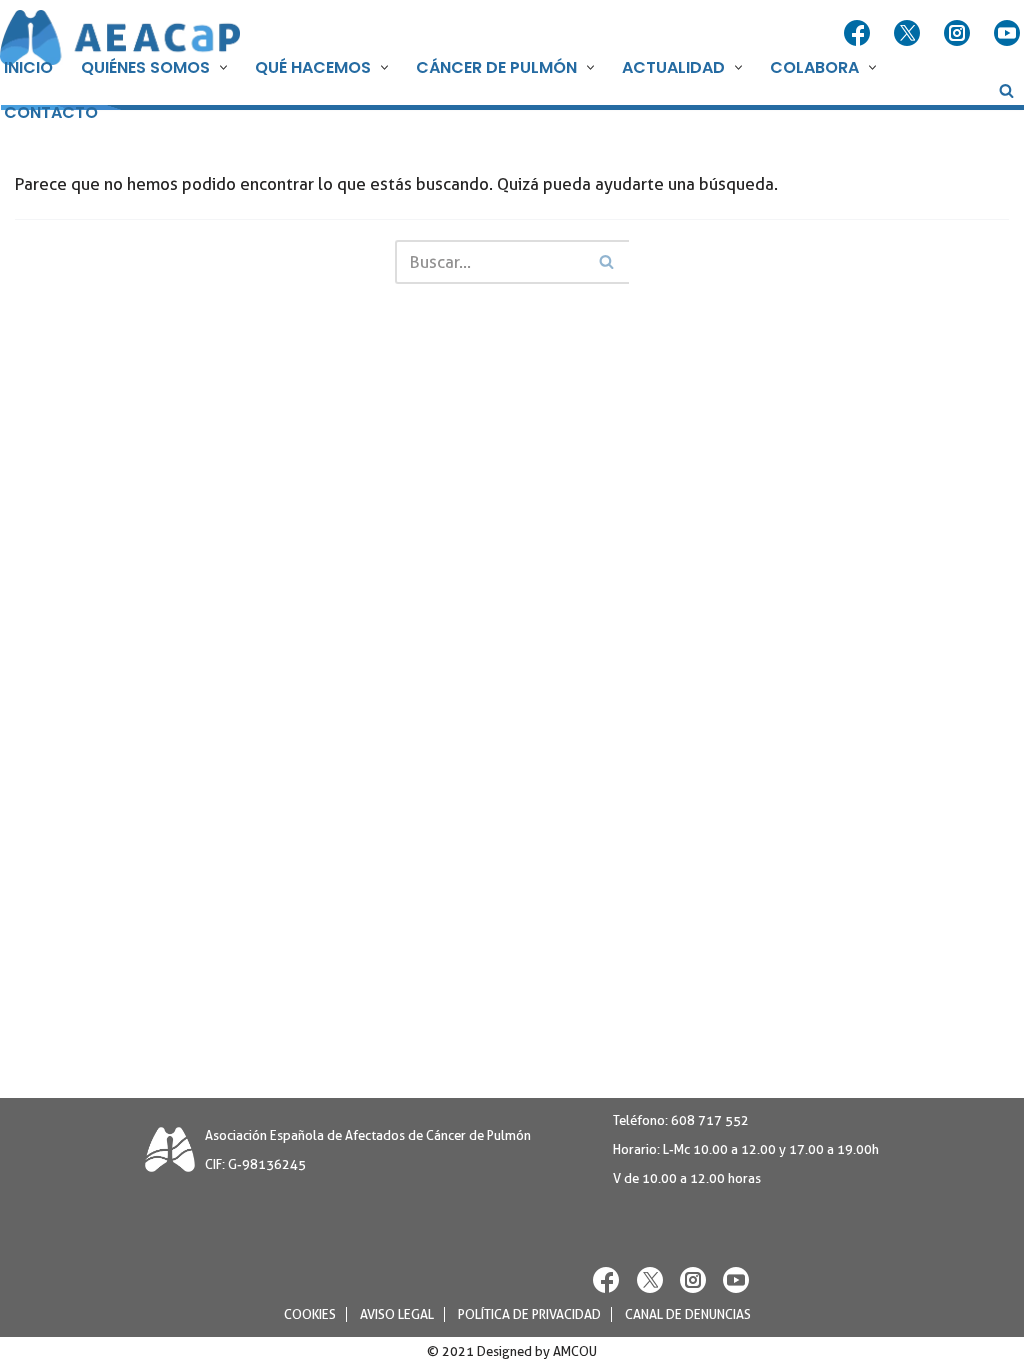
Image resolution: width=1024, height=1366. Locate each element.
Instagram (959, 34)
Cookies (310, 1314)
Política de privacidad (529, 1314)
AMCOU (575, 1351)
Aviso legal (397, 1314)
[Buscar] (1006, 90)
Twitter (909, 34)
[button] (221, 67)
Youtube (1009, 34)
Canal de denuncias (688, 1314)
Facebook (859, 34)
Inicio (28, 67)
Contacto (51, 112)
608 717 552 (710, 1120)
